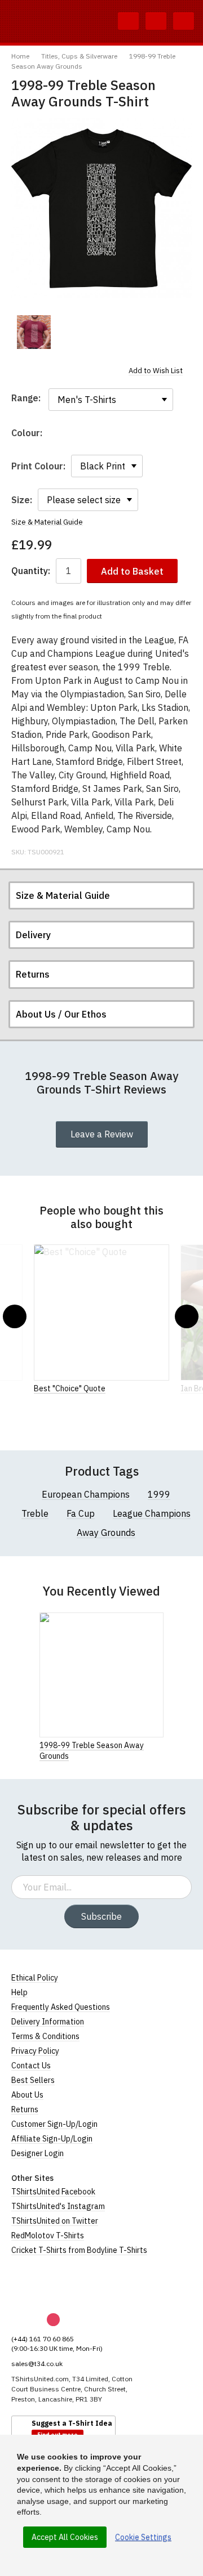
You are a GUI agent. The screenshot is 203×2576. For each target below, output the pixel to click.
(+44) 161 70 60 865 (43, 2339)
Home (20, 56)
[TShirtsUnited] (55, 2284)
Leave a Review (102, 1134)
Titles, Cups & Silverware (79, 56)
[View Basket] (156, 21)
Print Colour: (38, 466)
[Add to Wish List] (160, 1745)
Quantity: (31, 571)
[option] (34, 332)
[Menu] (184, 21)
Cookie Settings (143, 2537)
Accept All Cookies (65, 2537)
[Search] (128, 21)
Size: (22, 500)
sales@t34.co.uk (37, 2364)
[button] (15, 1316)
